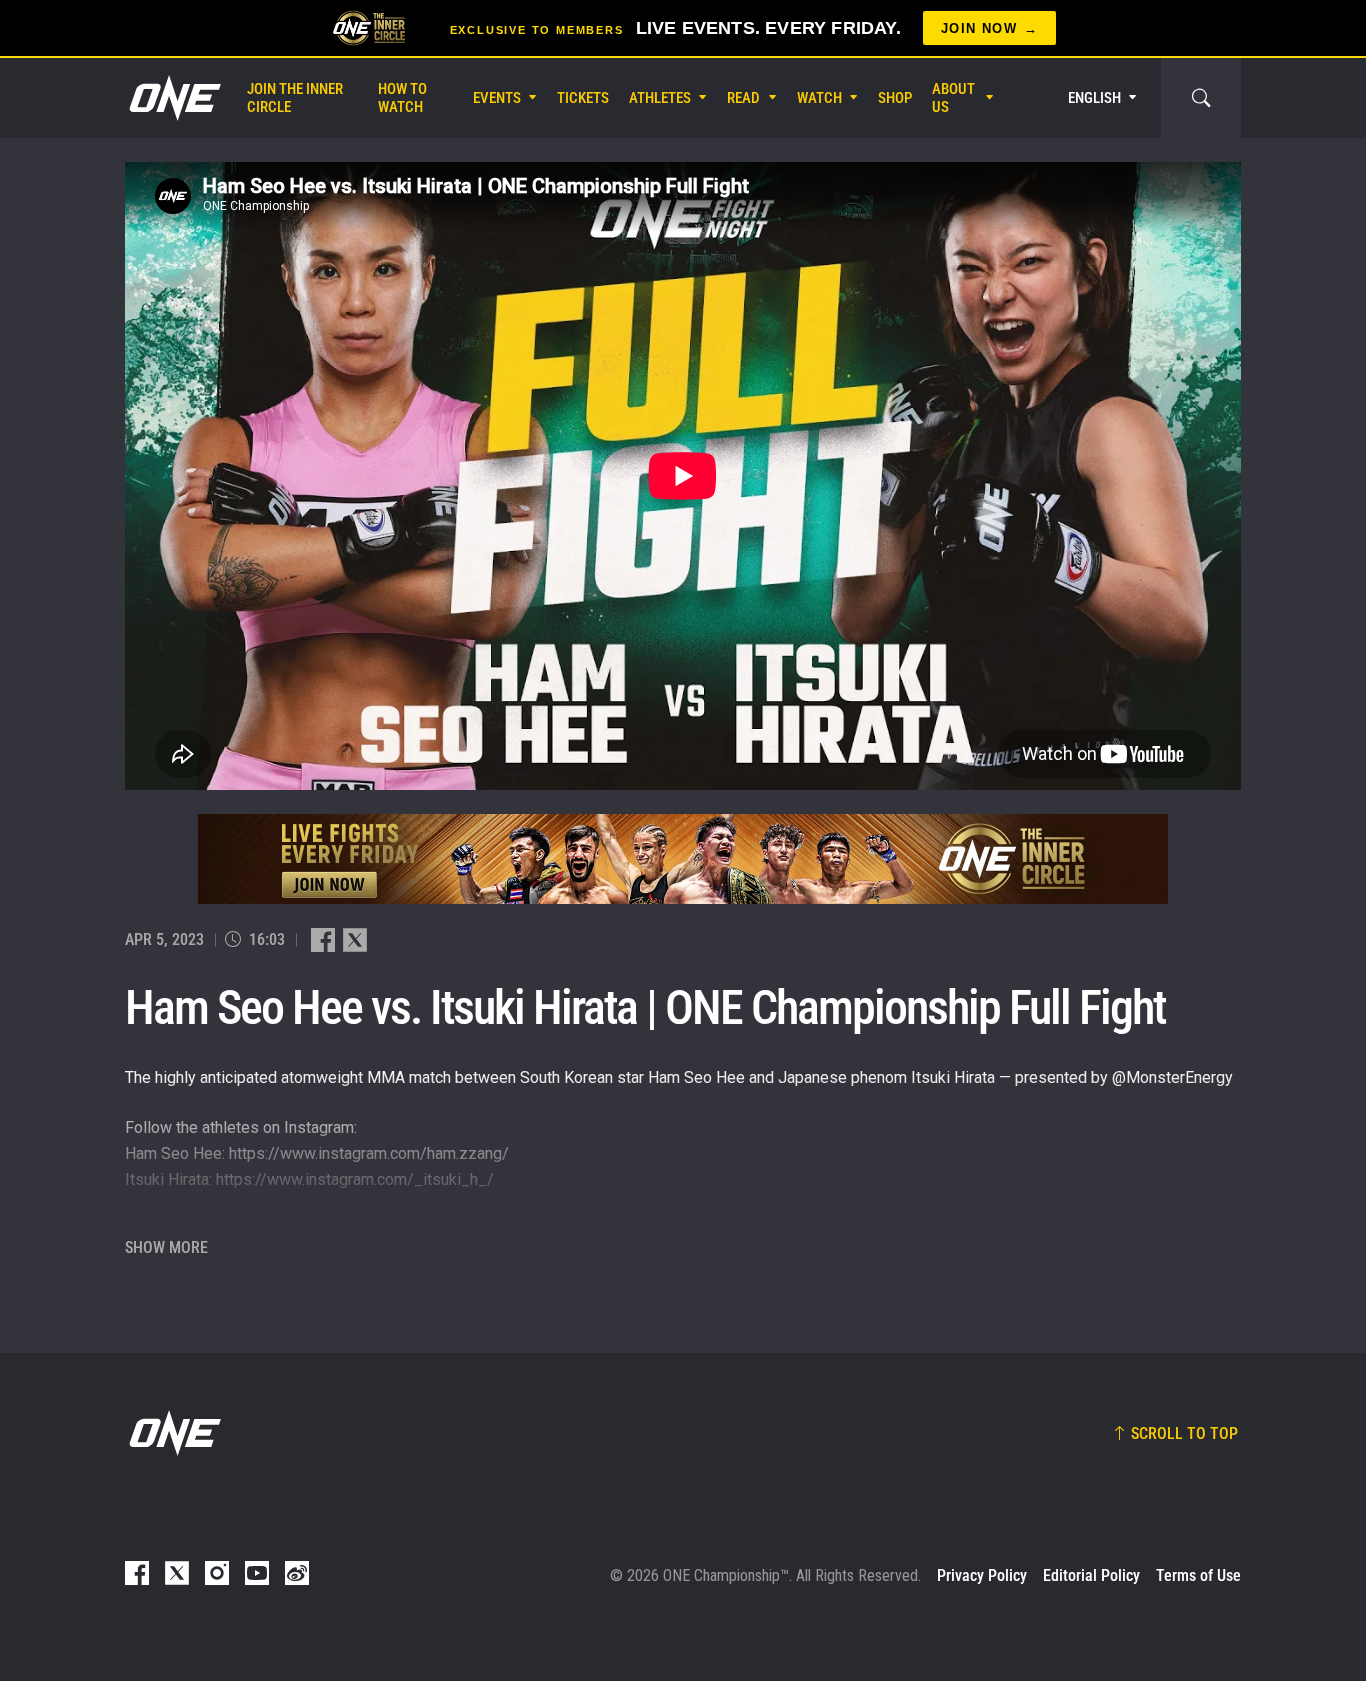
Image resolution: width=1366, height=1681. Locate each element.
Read (743, 98)
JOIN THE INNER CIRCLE (295, 98)
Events (497, 98)
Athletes (660, 98)
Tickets (583, 98)
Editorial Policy (1091, 1575)
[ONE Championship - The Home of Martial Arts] (173, 98)
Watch (819, 98)
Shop (895, 98)
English (1094, 98)
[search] (1201, 98)
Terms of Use (1198, 1575)
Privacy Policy (982, 1575)
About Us (953, 98)
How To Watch (402, 98)
